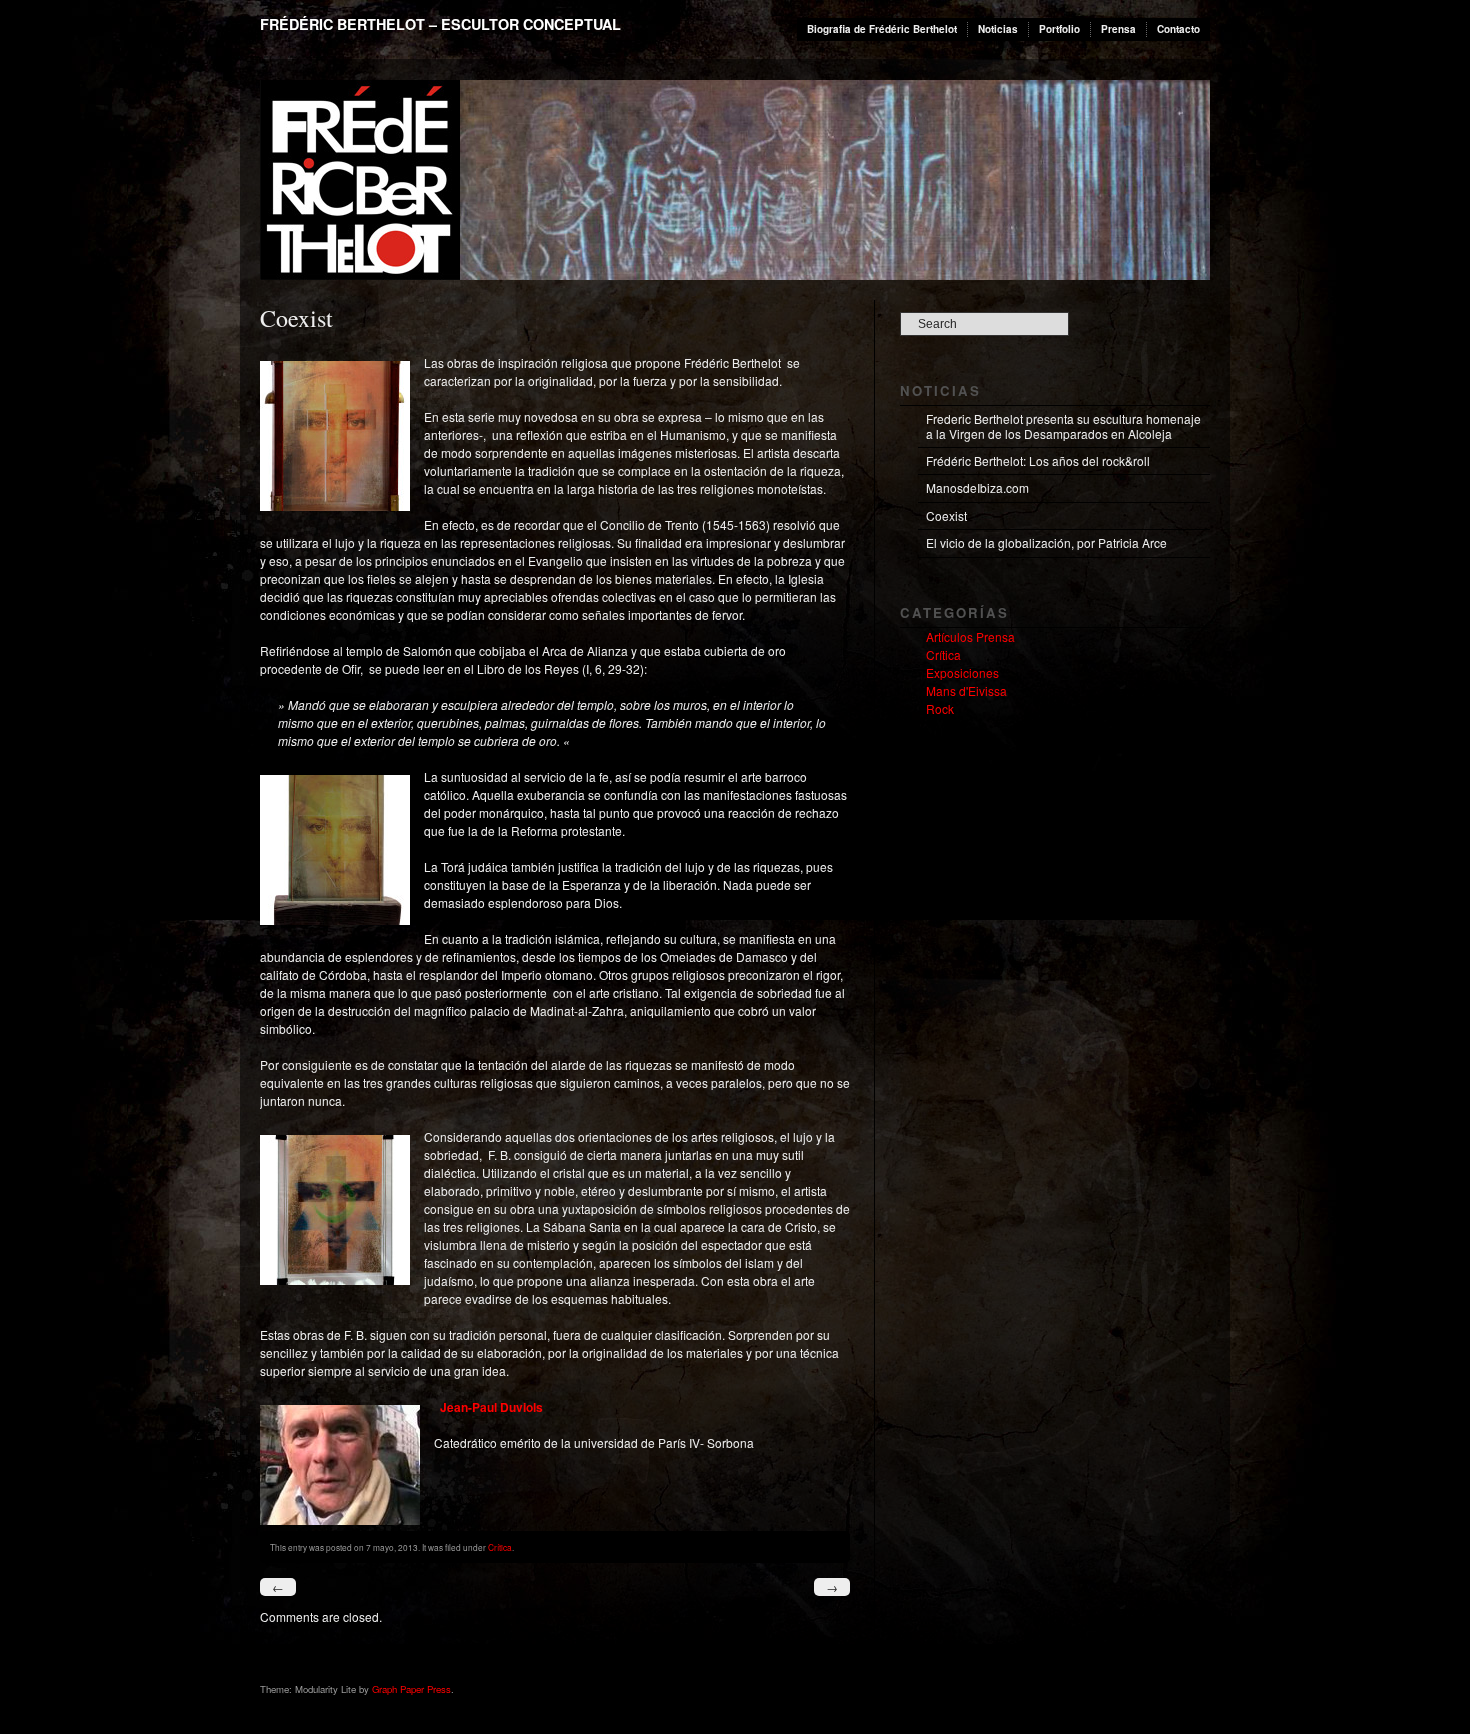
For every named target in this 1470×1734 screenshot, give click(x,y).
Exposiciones (962, 672)
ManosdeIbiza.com (977, 487)
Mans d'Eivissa (966, 690)
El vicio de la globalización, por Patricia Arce (1046, 542)
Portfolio (1059, 29)
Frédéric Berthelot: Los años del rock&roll (1038, 460)
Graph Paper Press (411, 1689)
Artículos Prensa (970, 636)
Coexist (946, 515)
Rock (940, 708)
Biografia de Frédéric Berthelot (882, 29)
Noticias (998, 29)
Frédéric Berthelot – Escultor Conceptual (440, 24)
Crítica (500, 1547)
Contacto (1178, 29)
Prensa (1118, 29)
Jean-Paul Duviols (491, 1407)
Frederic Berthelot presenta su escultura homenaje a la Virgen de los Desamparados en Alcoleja (1063, 425)
